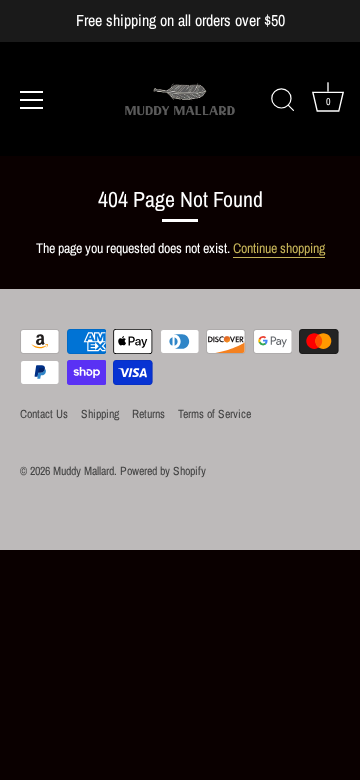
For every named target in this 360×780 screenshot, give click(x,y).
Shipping (100, 414)
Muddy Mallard (83, 471)
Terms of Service (214, 414)
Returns (148, 414)
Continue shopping (279, 248)
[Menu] (32, 100)
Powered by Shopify (163, 471)
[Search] (283, 103)
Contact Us (44, 414)
